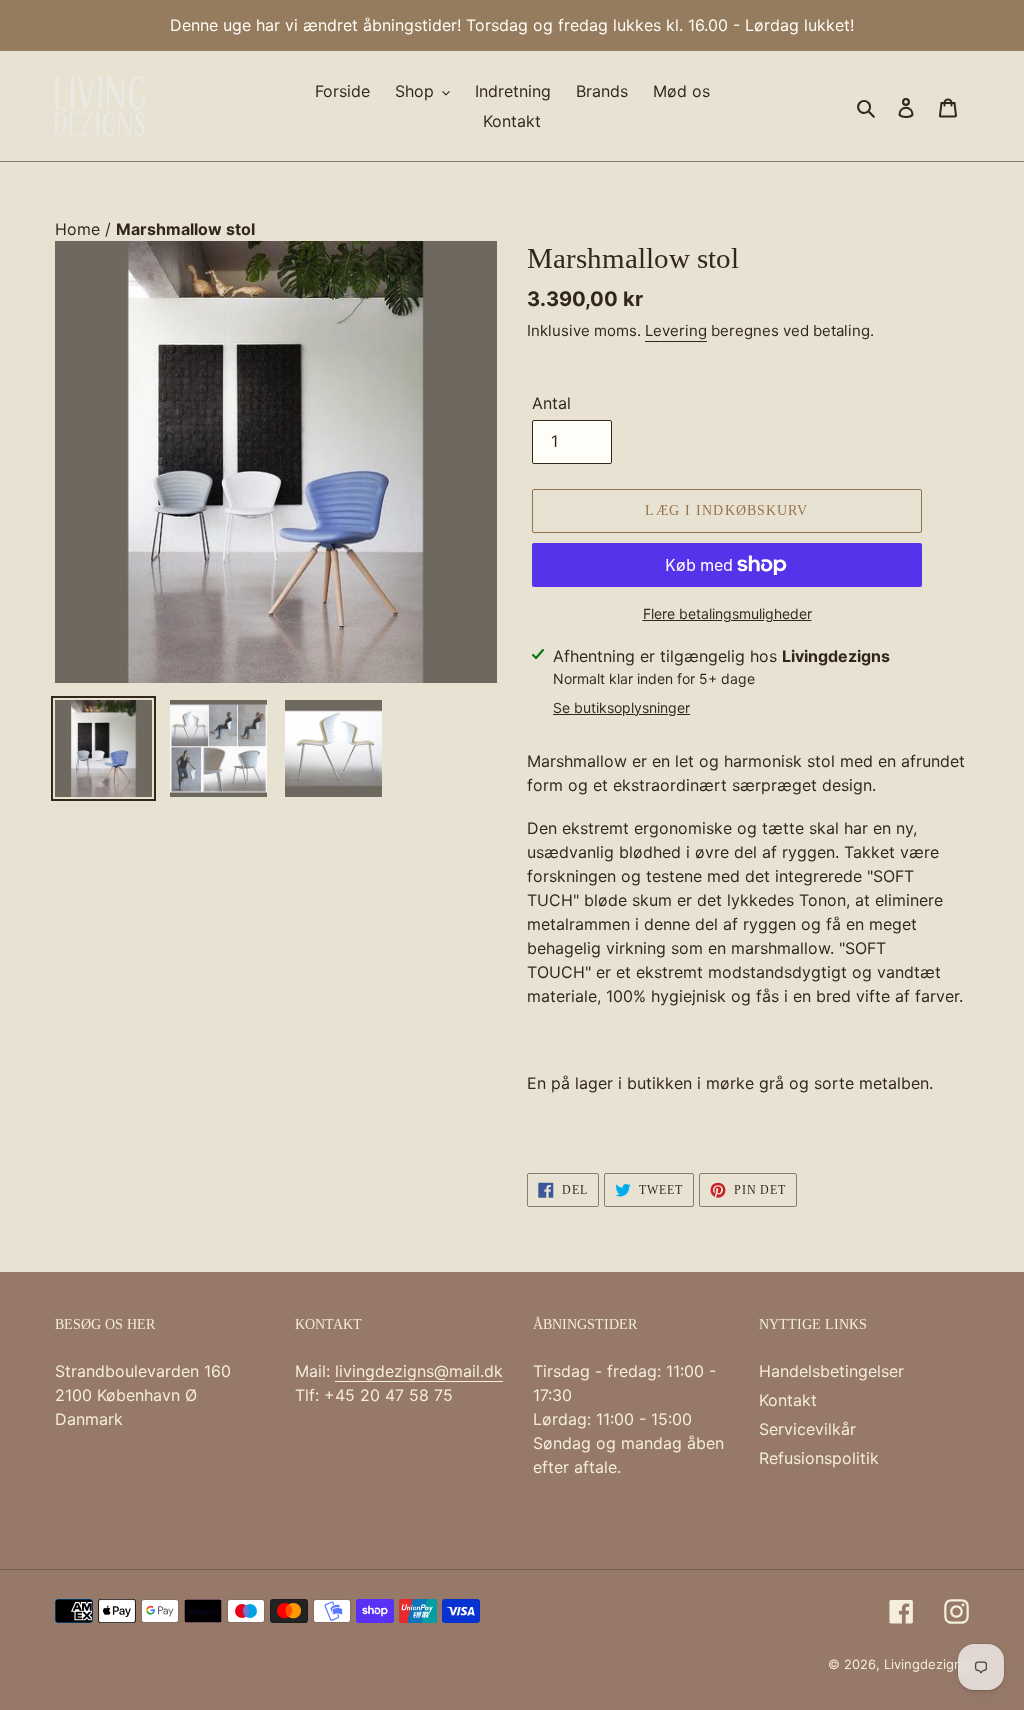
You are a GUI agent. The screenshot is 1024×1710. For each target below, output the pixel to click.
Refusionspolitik (819, 1458)
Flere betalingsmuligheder (727, 613)
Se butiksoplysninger (621, 707)
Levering (676, 330)
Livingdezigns (926, 1664)
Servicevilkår (807, 1429)
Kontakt (788, 1400)
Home (80, 229)
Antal (551, 403)
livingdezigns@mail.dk (419, 1371)
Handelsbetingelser (831, 1371)
